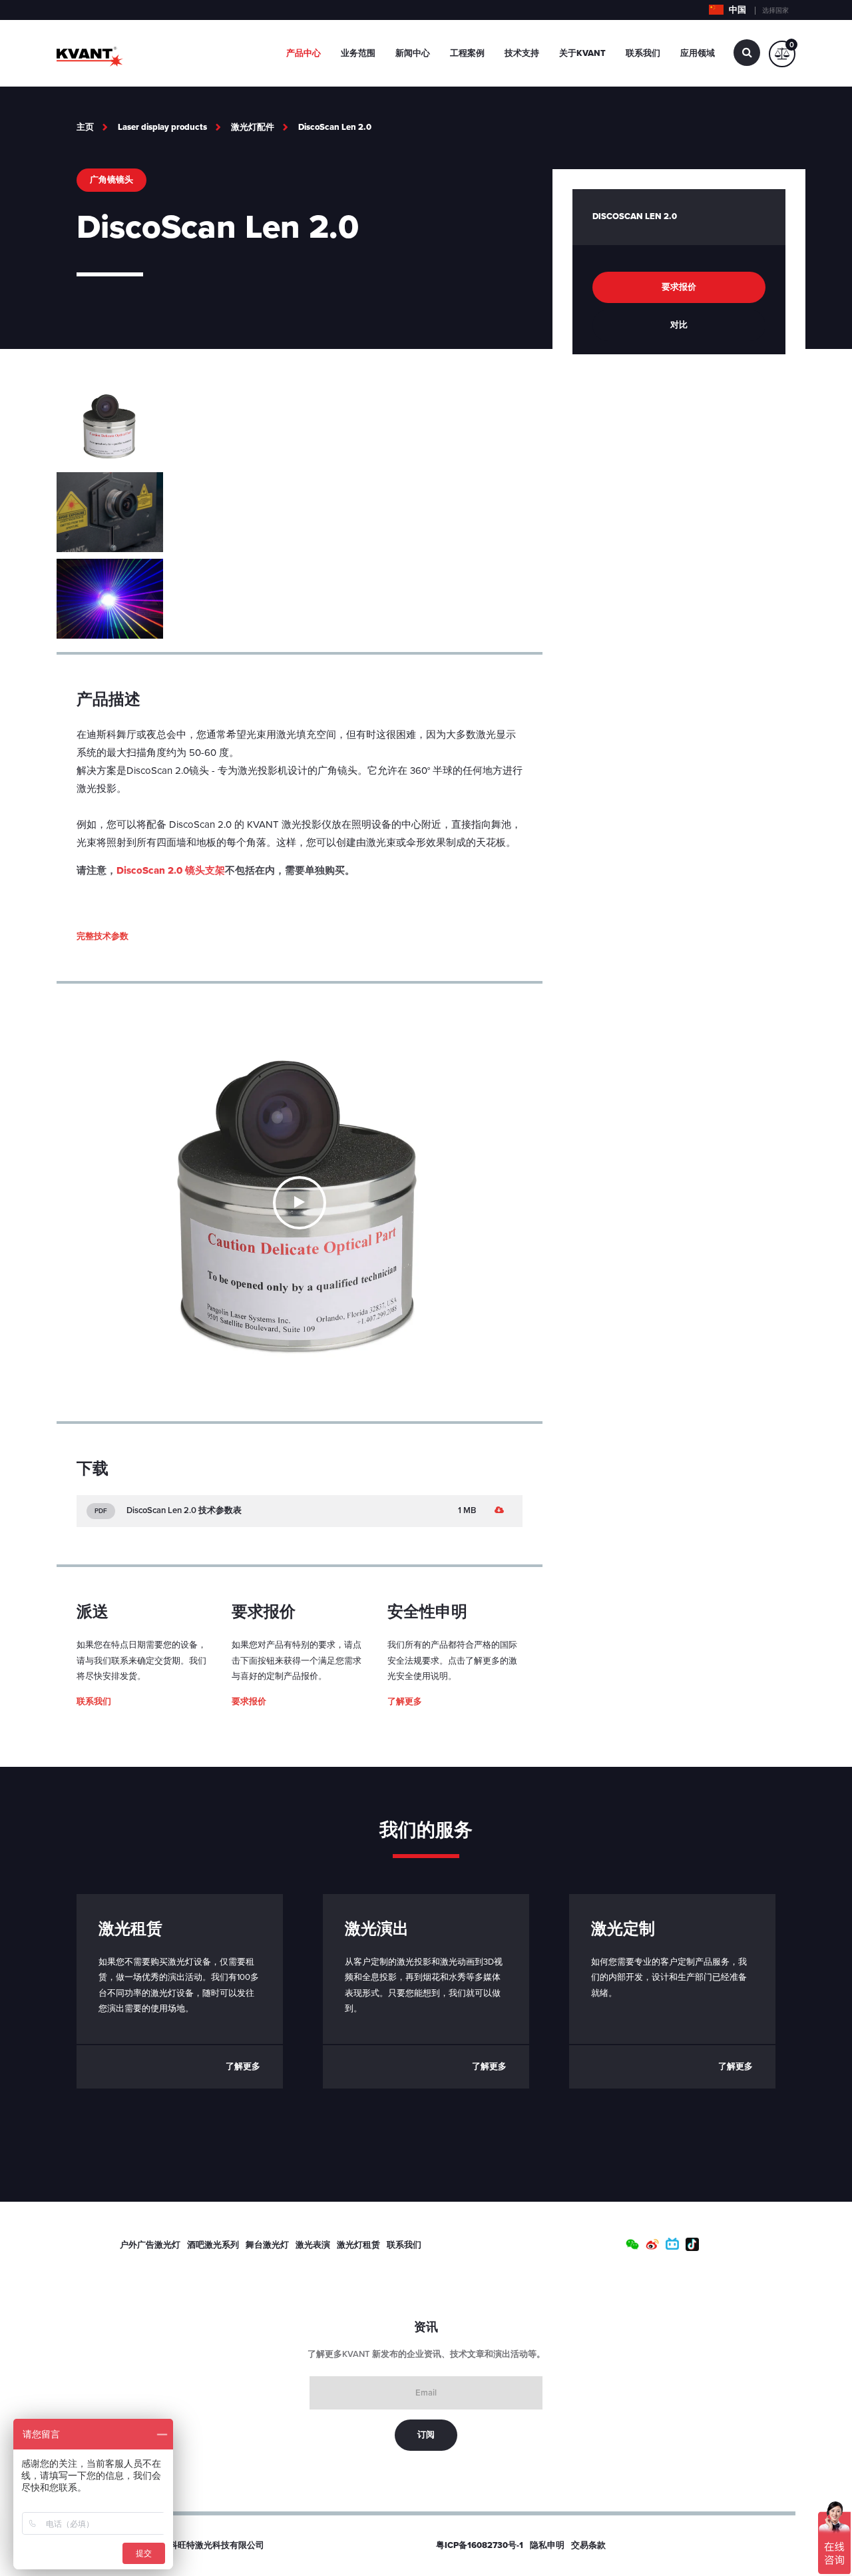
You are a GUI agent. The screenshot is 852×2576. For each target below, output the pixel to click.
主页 (85, 127)
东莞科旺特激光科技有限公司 (208, 2545)
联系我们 (643, 53)
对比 (679, 325)
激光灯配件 (253, 127)
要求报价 (249, 1702)
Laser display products (162, 127)
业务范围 (358, 53)
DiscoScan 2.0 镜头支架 (171, 870)
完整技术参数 (103, 936)
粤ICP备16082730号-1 (480, 2545)
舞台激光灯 (267, 2245)
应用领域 (698, 53)
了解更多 (405, 1702)
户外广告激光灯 (150, 2245)
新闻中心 (413, 53)
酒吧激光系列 (213, 2245)
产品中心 (304, 53)
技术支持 (522, 53)
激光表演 (313, 2245)
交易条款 (588, 2545)
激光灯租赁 (358, 2245)
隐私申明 (547, 2545)
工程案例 (467, 53)
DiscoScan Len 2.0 (335, 127)
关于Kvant (582, 53)
